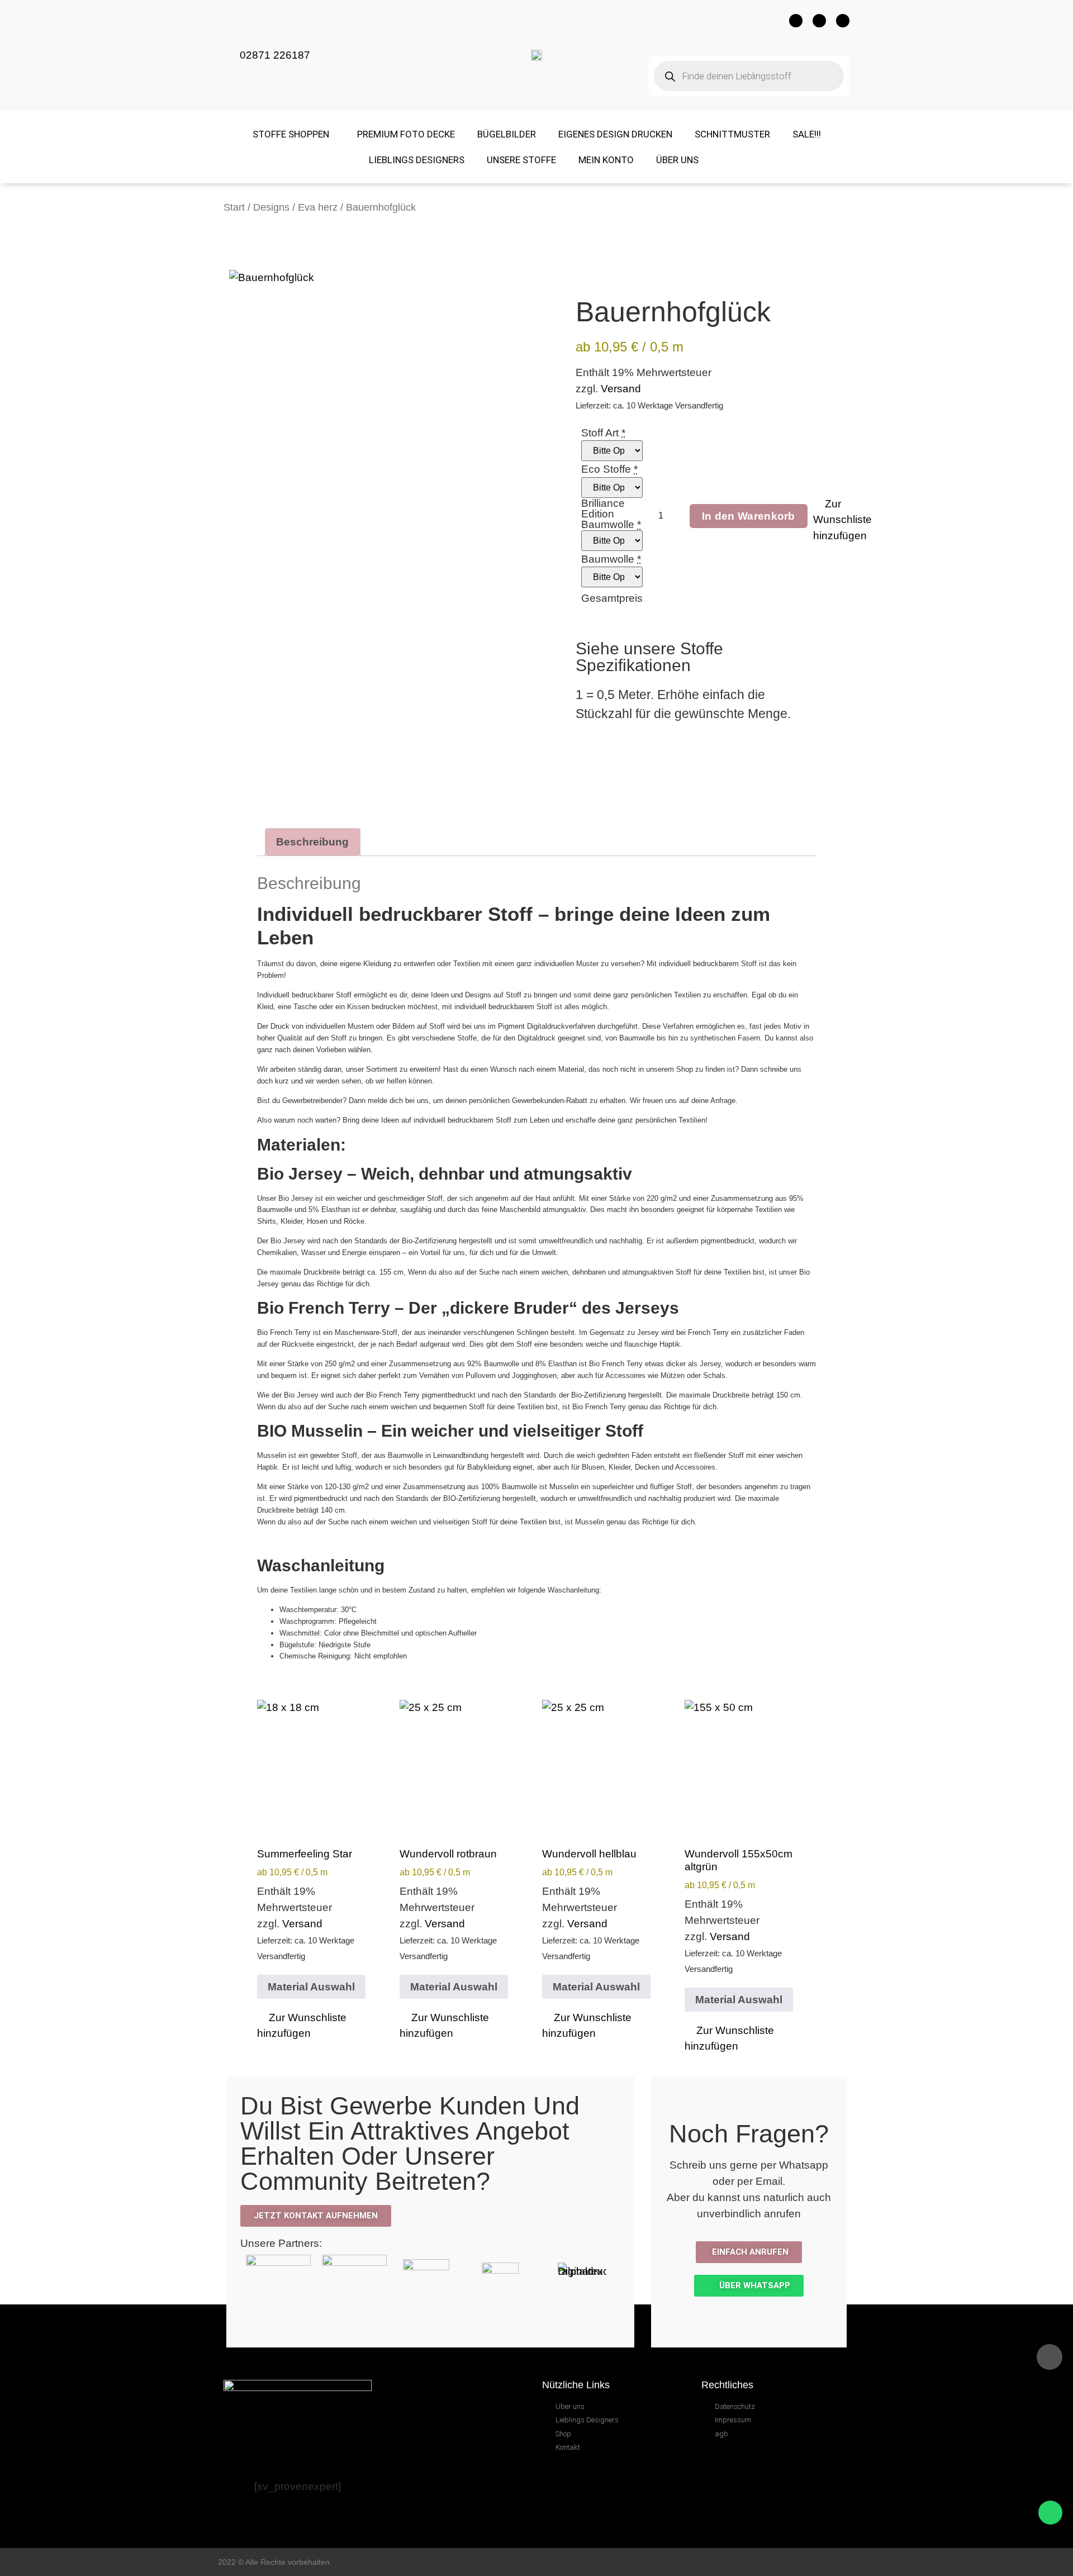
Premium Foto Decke (406, 134)
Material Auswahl (311, 1987)
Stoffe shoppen (291, 134)
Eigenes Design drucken (615, 134)
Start (234, 207)
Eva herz (318, 207)
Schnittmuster (732, 134)
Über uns (677, 160)
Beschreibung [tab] (312, 842)
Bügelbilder (507, 134)
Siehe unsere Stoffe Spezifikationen (649, 657)
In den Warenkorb (749, 516)
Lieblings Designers (417, 160)
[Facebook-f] (796, 21)
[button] (842, 520)
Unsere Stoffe (521, 160)
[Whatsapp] (843, 21)
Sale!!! (807, 134)
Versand (621, 389)
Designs (271, 207)
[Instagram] (819, 21)
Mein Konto (606, 160)
